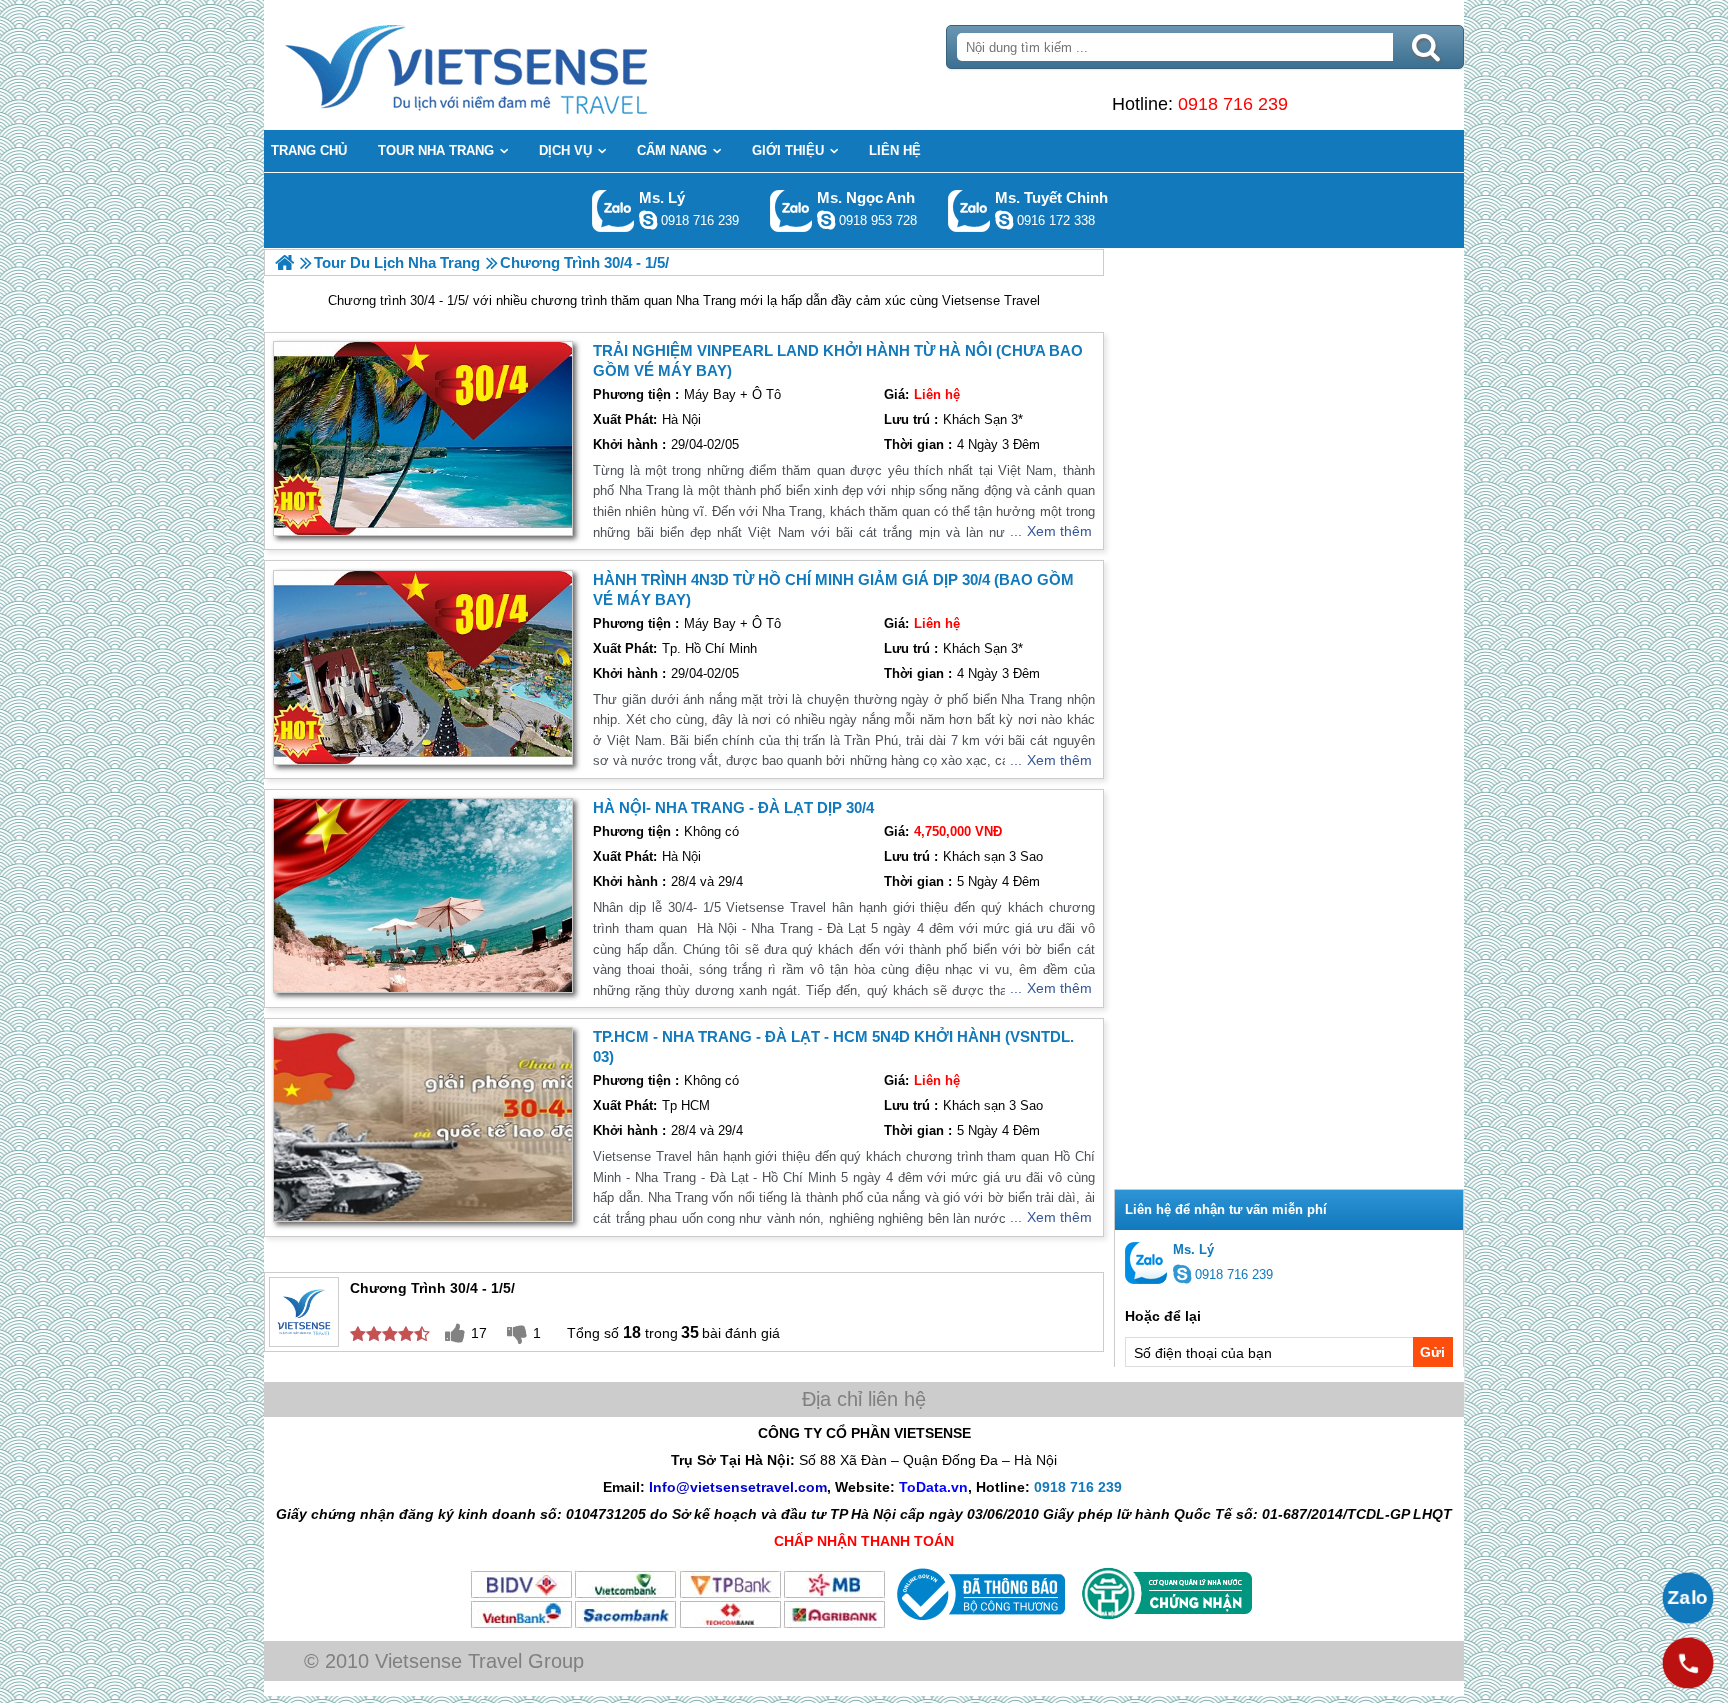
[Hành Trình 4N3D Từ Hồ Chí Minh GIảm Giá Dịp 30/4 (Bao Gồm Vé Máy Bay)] (423, 667)
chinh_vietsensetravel (1004, 220)
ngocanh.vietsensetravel (826, 220)
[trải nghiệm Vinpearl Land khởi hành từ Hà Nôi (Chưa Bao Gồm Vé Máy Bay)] (423, 438)
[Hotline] (1688, 1663)
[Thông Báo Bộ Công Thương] (978, 1625)
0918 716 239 (1233, 104)
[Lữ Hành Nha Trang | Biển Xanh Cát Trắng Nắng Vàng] (284, 262)
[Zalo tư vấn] (1688, 1598)
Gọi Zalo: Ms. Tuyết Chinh (969, 210)
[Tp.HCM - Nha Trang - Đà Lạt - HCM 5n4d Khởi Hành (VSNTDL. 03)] (423, 1124)
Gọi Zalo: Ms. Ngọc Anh (791, 210)
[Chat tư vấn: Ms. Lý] (648, 220)
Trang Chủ (516, 65)
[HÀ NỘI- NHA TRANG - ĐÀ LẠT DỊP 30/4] (423, 895)
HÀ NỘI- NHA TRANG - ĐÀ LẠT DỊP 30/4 (733, 807)
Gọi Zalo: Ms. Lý (613, 210)
